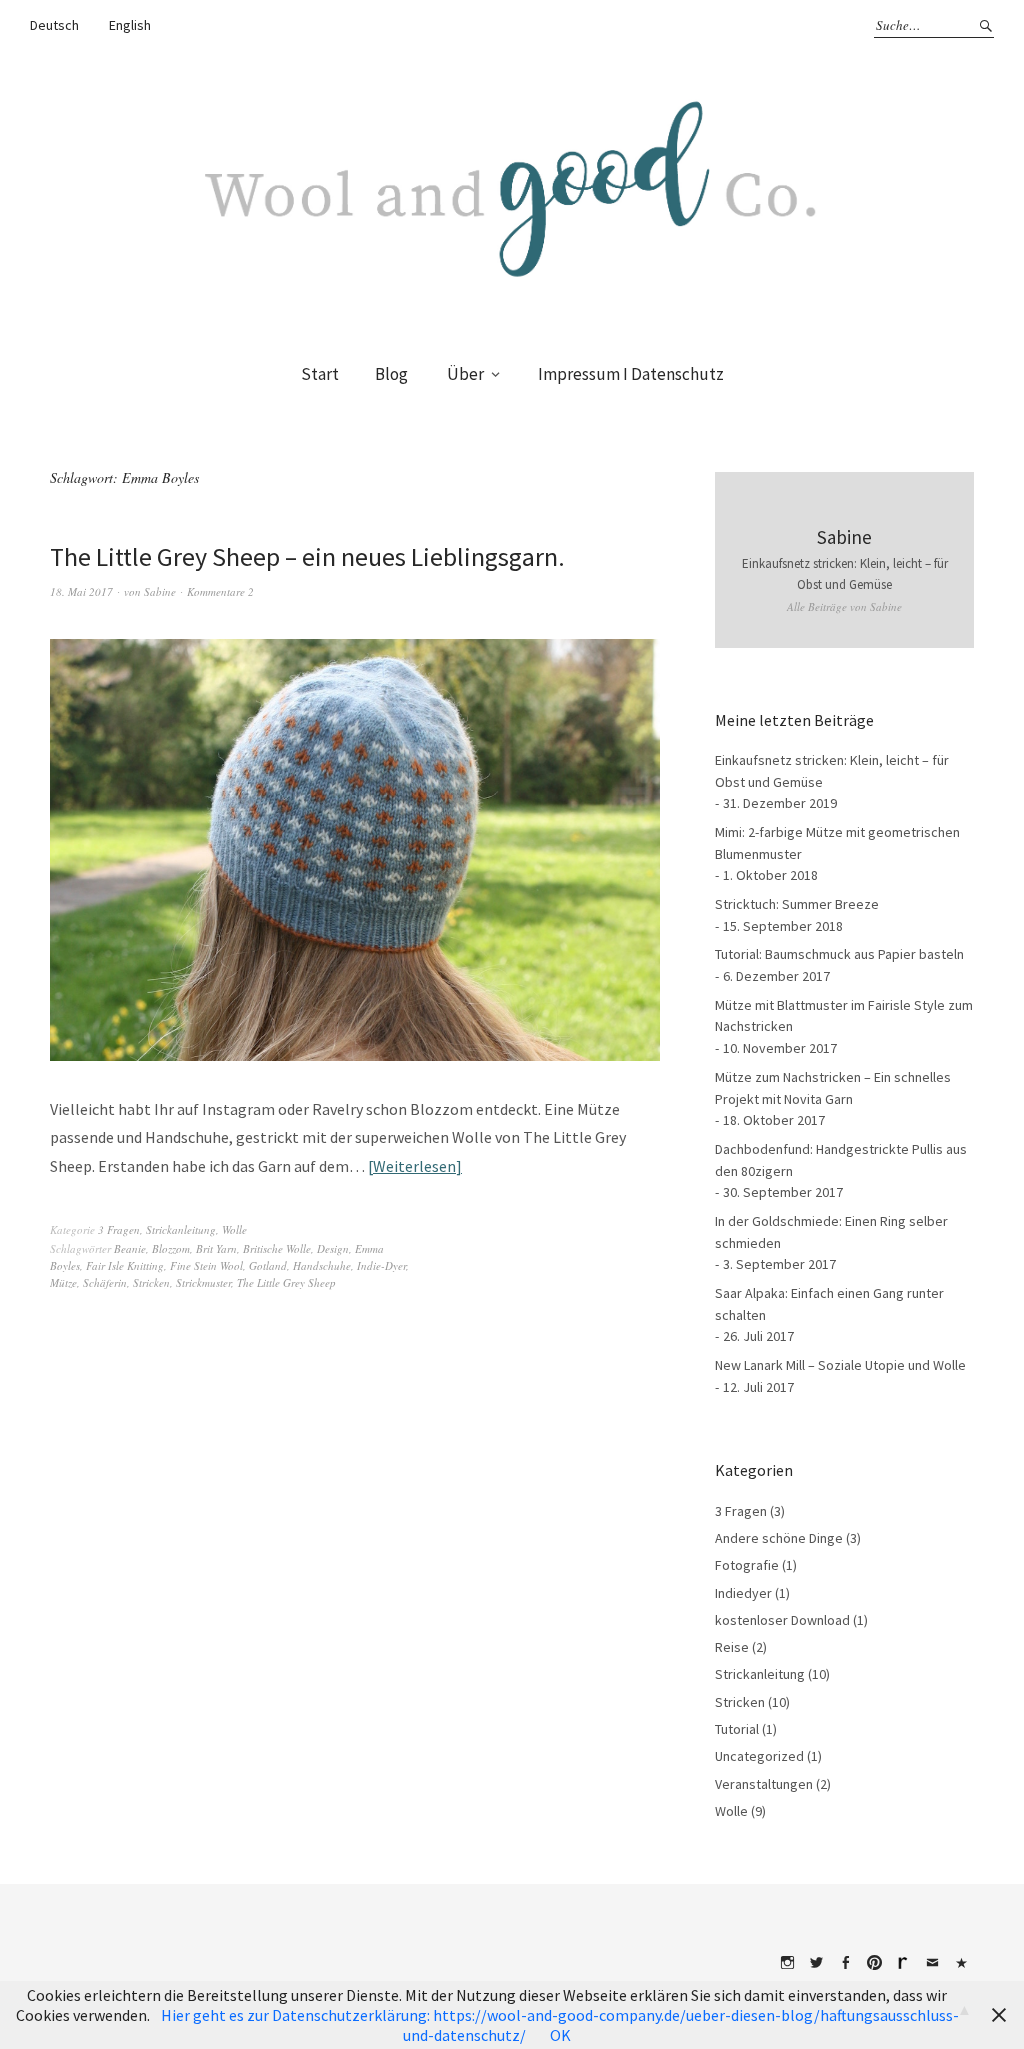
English (130, 25)
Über (465, 374)
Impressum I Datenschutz (631, 374)
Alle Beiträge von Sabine (844, 606)
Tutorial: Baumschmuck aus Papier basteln (839, 954)
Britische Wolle (277, 1248)
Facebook (845, 1963)
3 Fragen (119, 1229)
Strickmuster (203, 1282)
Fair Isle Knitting (125, 1265)
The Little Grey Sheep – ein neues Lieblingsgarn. (307, 556)
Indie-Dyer (381, 1265)
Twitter (816, 1963)
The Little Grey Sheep (286, 1282)
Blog (391, 374)
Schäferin (105, 1282)
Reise (732, 1647)
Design (333, 1248)
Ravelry (903, 1963)
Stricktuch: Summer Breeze (797, 904)
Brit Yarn (216, 1248)
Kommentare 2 (220, 591)
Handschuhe (322, 1265)
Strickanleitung (181, 1229)
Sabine (160, 591)
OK (560, 2035)
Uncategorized (759, 1756)
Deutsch (54, 25)
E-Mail (932, 1963)
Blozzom (171, 1248)
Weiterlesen (414, 1166)
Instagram (787, 1963)
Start (320, 374)
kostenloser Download (782, 1620)
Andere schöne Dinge (779, 1538)
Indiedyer (743, 1593)
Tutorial (737, 1729)
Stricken (151, 1282)
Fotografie (747, 1565)
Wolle (234, 1229)
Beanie (130, 1248)
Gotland (268, 1265)
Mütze (63, 1282)
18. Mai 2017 (81, 591)
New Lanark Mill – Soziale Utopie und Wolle (840, 1365)
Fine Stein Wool (206, 1265)
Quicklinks (961, 1963)
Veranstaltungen (764, 1784)
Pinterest (874, 1963)
